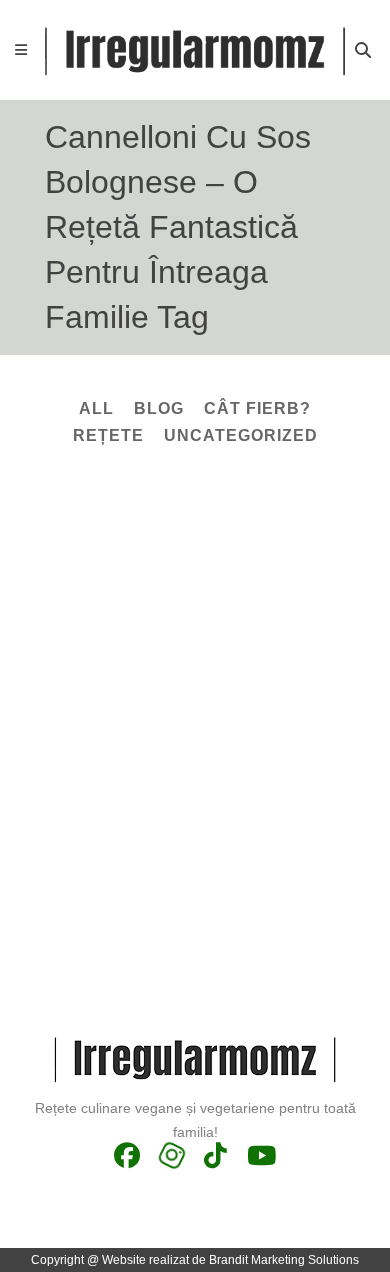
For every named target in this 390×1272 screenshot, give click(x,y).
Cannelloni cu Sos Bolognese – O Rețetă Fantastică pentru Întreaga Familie (189, 705)
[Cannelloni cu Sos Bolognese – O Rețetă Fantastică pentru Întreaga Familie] (195, 569)
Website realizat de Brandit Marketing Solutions (230, 1260)
